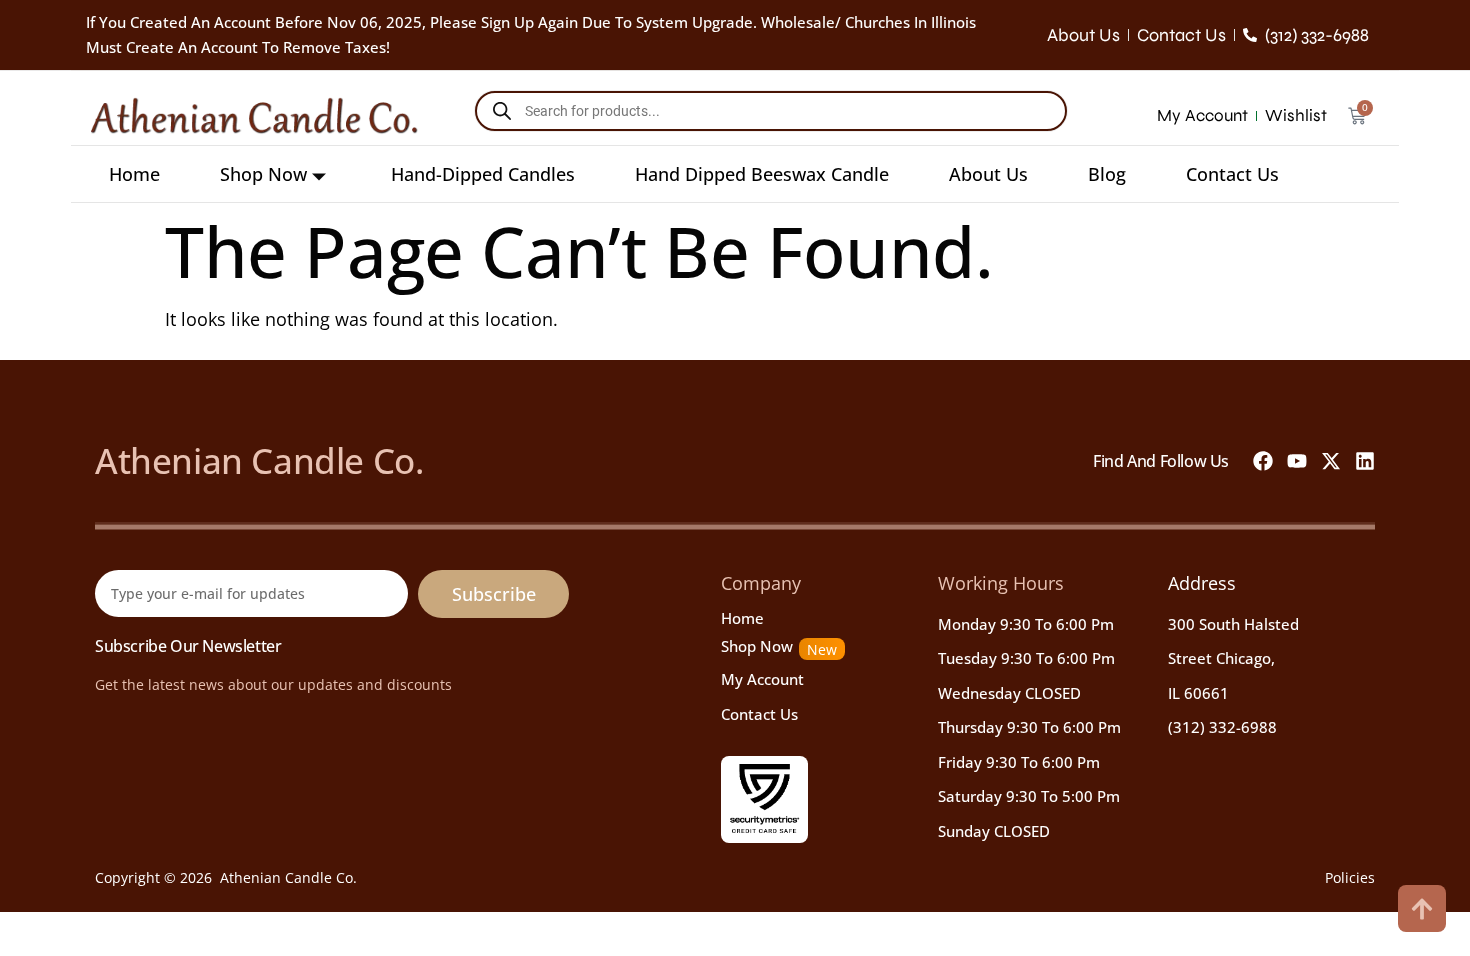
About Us (988, 174)
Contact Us (1232, 174)
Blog (1107, 174)
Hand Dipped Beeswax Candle (762, 174)
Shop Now (263, 174)
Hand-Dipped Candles (483, 174)
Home (134, 174)
